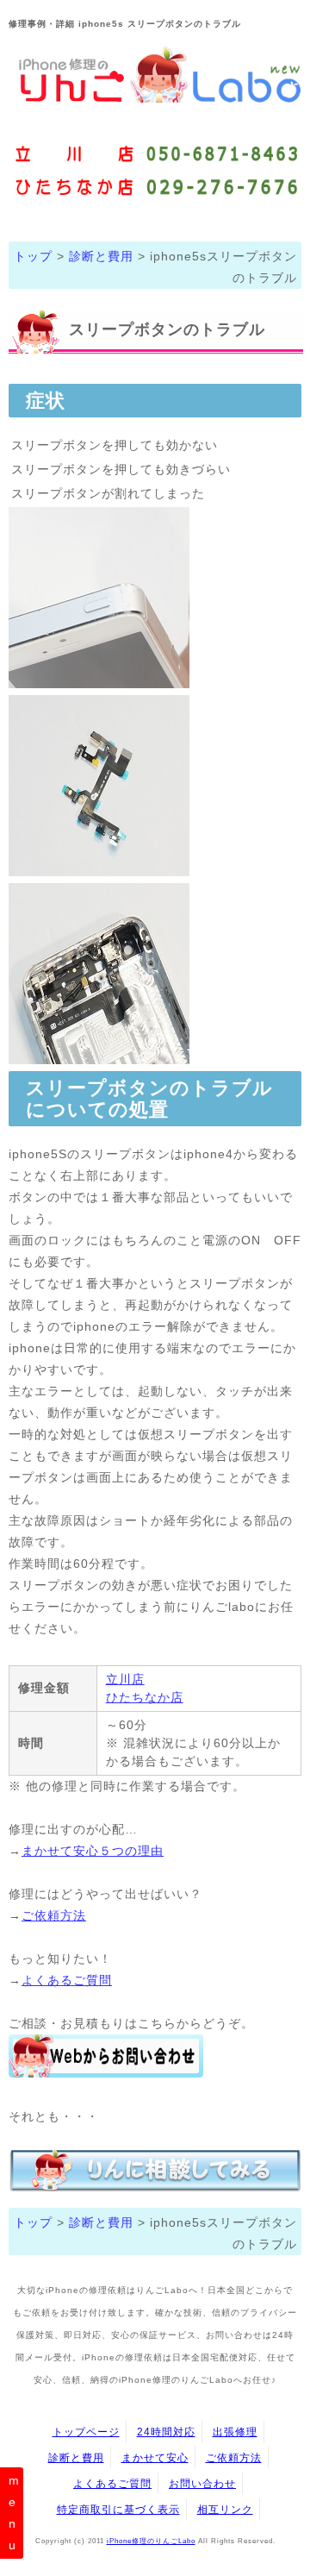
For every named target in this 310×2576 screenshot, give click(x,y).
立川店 (125, 1679)
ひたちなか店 (145, 1697)
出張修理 (235, 2432)
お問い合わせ (202, 2483)
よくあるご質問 (67, 1980)
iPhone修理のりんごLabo (151, 2541)
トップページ (86, 2432)
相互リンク (225, 2509)
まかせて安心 (155, 2457)
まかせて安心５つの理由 (93, 1851)
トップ (33, 256)
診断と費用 (101, 256)
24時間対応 (166, 2432)
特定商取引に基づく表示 (118, 2509)
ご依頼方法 (54, 1915)
